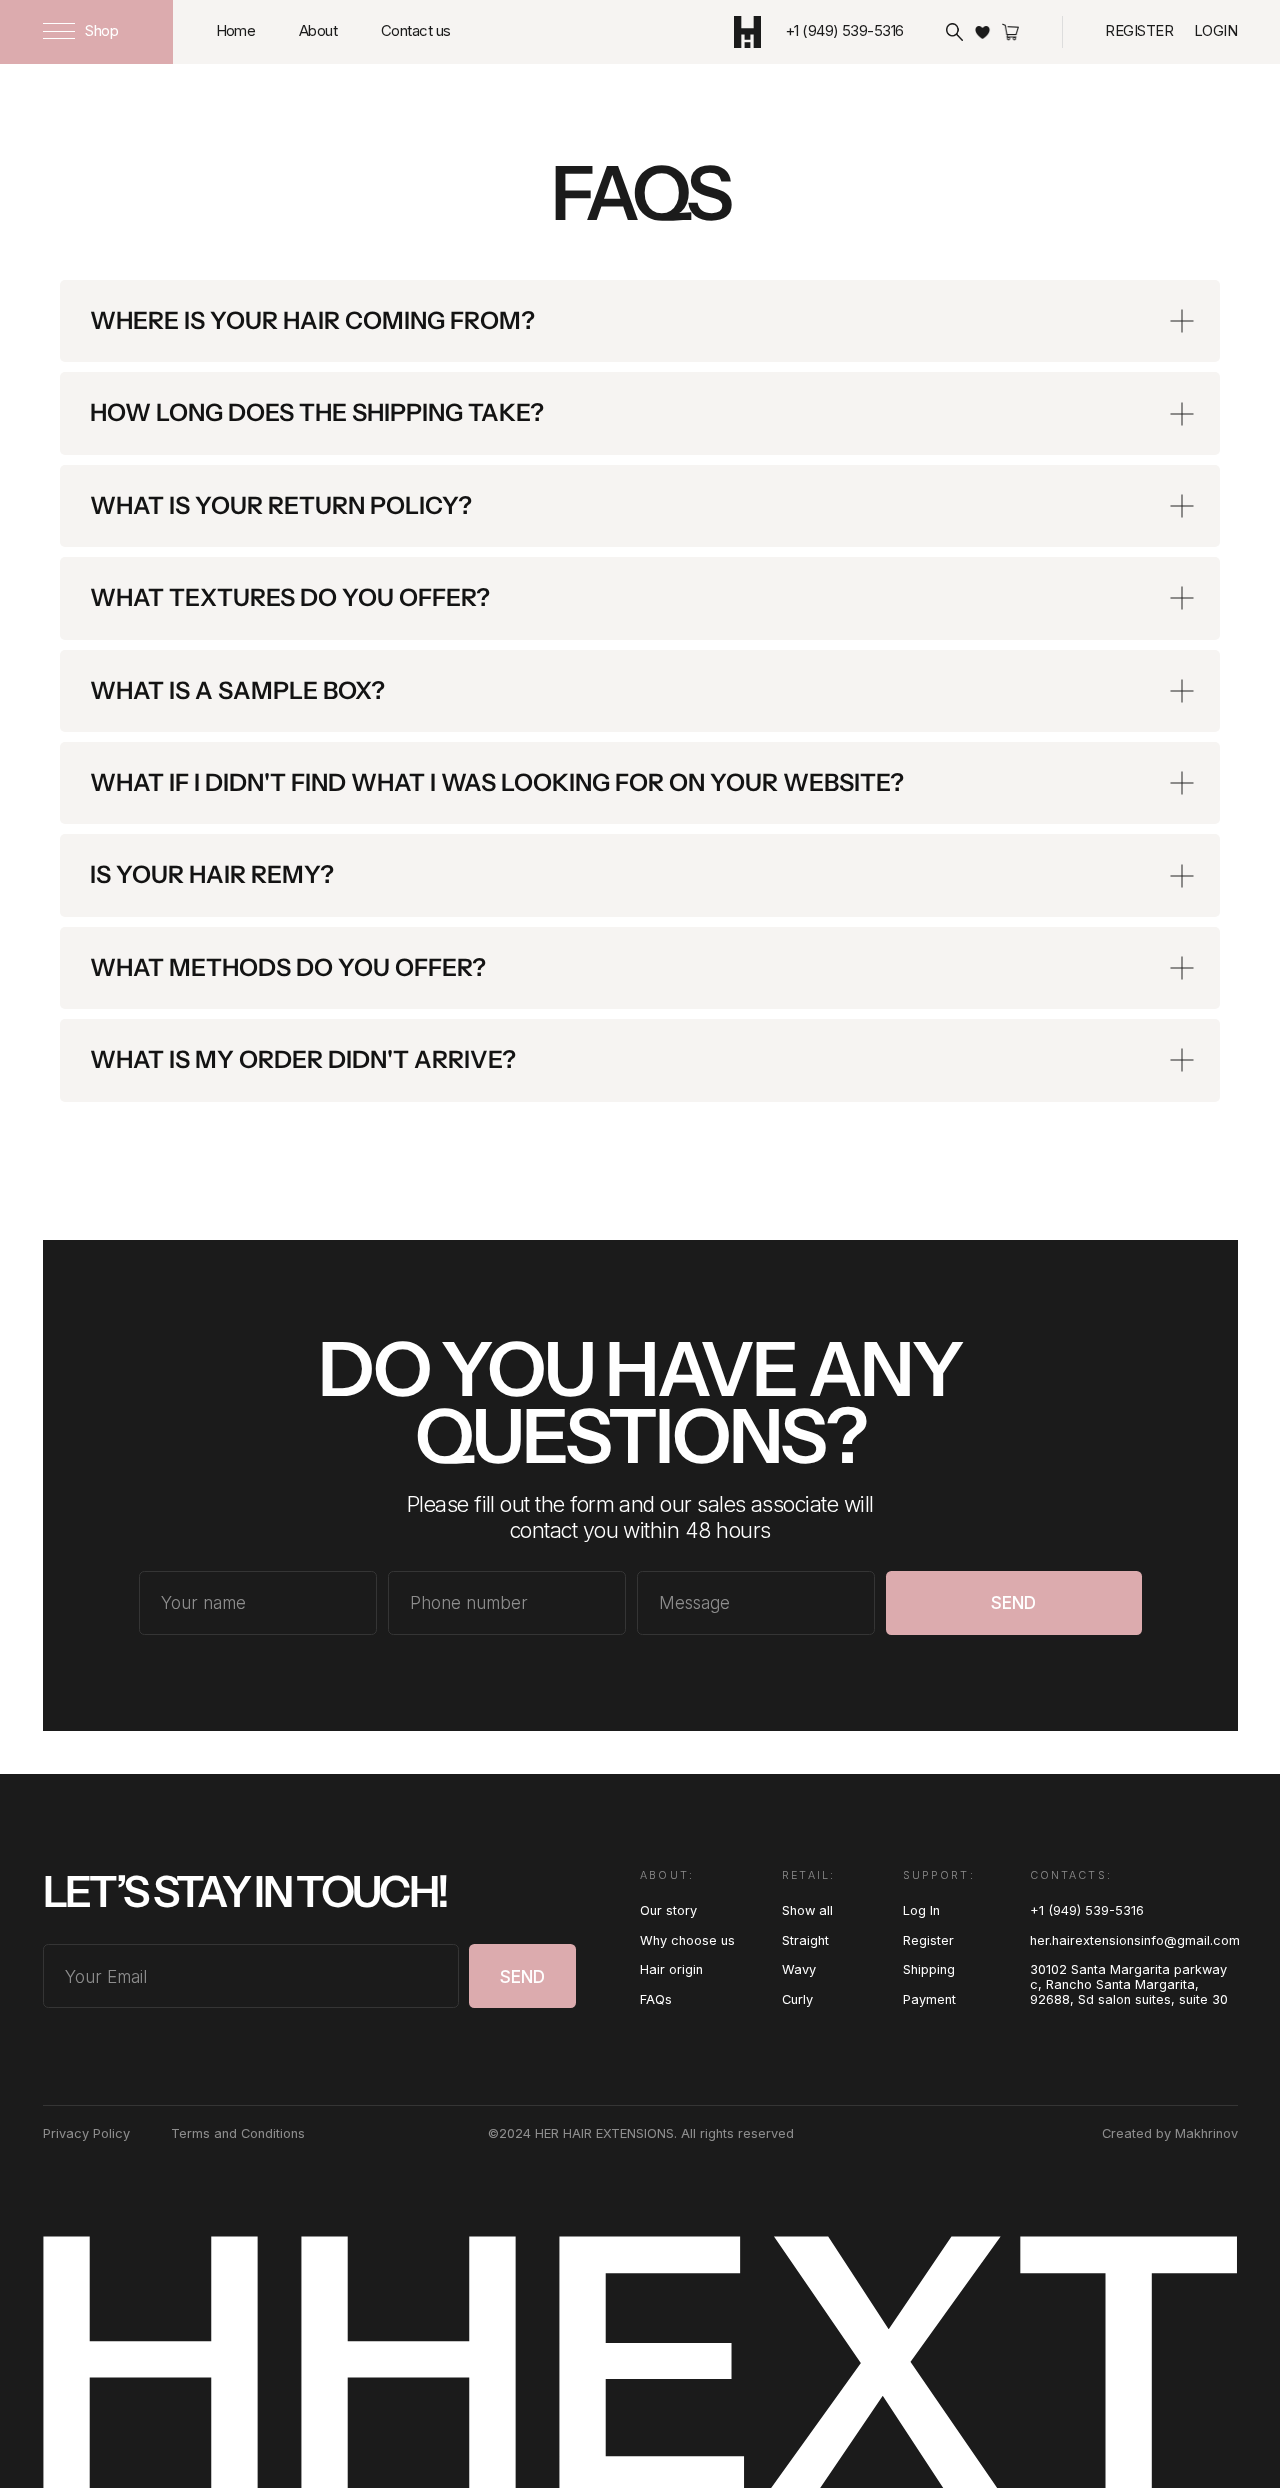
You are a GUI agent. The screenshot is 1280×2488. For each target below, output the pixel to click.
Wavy (799, 1969)
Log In (921, 1910)
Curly (797, 1999)
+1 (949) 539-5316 (1087, 1910)
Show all (807, 1910)
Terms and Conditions (238, 2133)
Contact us (416, 31)
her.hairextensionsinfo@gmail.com (1135, 1940)
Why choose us (687, 1940)
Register (1139, 31)
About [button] (318, 31)
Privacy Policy (86, 2133)
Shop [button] (101, 31)
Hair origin (671, 1969)
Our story (668, 1910)
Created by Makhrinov (1170, 2133)
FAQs (656, 1999)
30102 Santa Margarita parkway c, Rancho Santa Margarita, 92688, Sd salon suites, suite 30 (1129, 1984)
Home (236, 31)
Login (1215, 31)
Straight (805, 1940)
